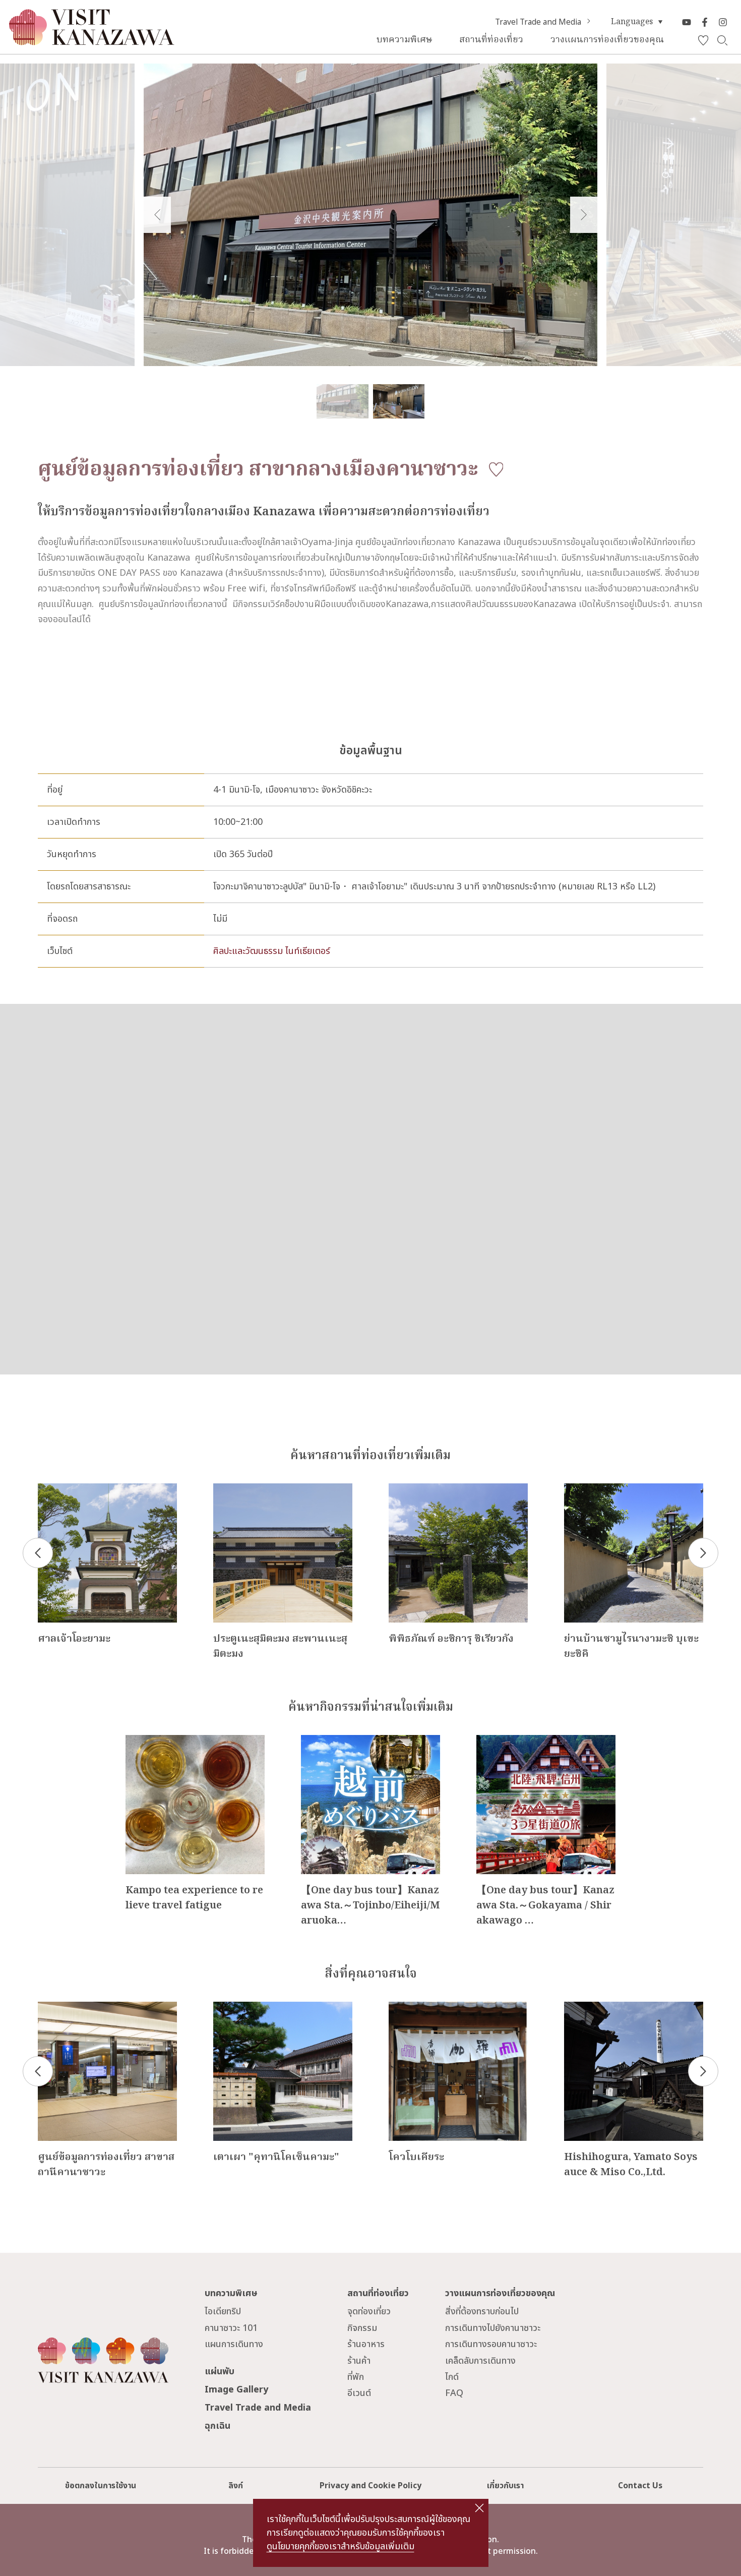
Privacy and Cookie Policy (371, 2486)
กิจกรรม (362, 2328)
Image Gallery (236, 2390)
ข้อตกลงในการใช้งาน (101, 2486)
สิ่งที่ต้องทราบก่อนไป (482, 2312)
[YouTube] (687, 22)
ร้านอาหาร (366, 2344)
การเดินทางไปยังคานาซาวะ (493, 2328)
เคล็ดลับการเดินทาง (480, 2361)
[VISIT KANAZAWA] (92, 41)
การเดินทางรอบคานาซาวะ (491, 2344)
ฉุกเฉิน (218, 2426)
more (49, 1489)
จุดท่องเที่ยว (369, 2312)
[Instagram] (723, 22)
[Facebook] (705, 22)
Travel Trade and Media (538, 22)
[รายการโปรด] (703, 41)
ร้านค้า (359, 2361)
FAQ (454, 2393)
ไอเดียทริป (223, 2312)
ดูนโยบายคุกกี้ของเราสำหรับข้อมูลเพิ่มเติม (341, 2547)
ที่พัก (356, 2377)
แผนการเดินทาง (234, 2344)
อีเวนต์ (359, 2393)
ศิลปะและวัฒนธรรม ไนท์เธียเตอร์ (272, 951)
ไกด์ (452, 2377)
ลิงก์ (236, 2486)
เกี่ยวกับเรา (505, 2486)
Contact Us (640, 2486)
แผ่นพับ (220, 2372)
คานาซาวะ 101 (231, 2328)
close (479, 2508)
